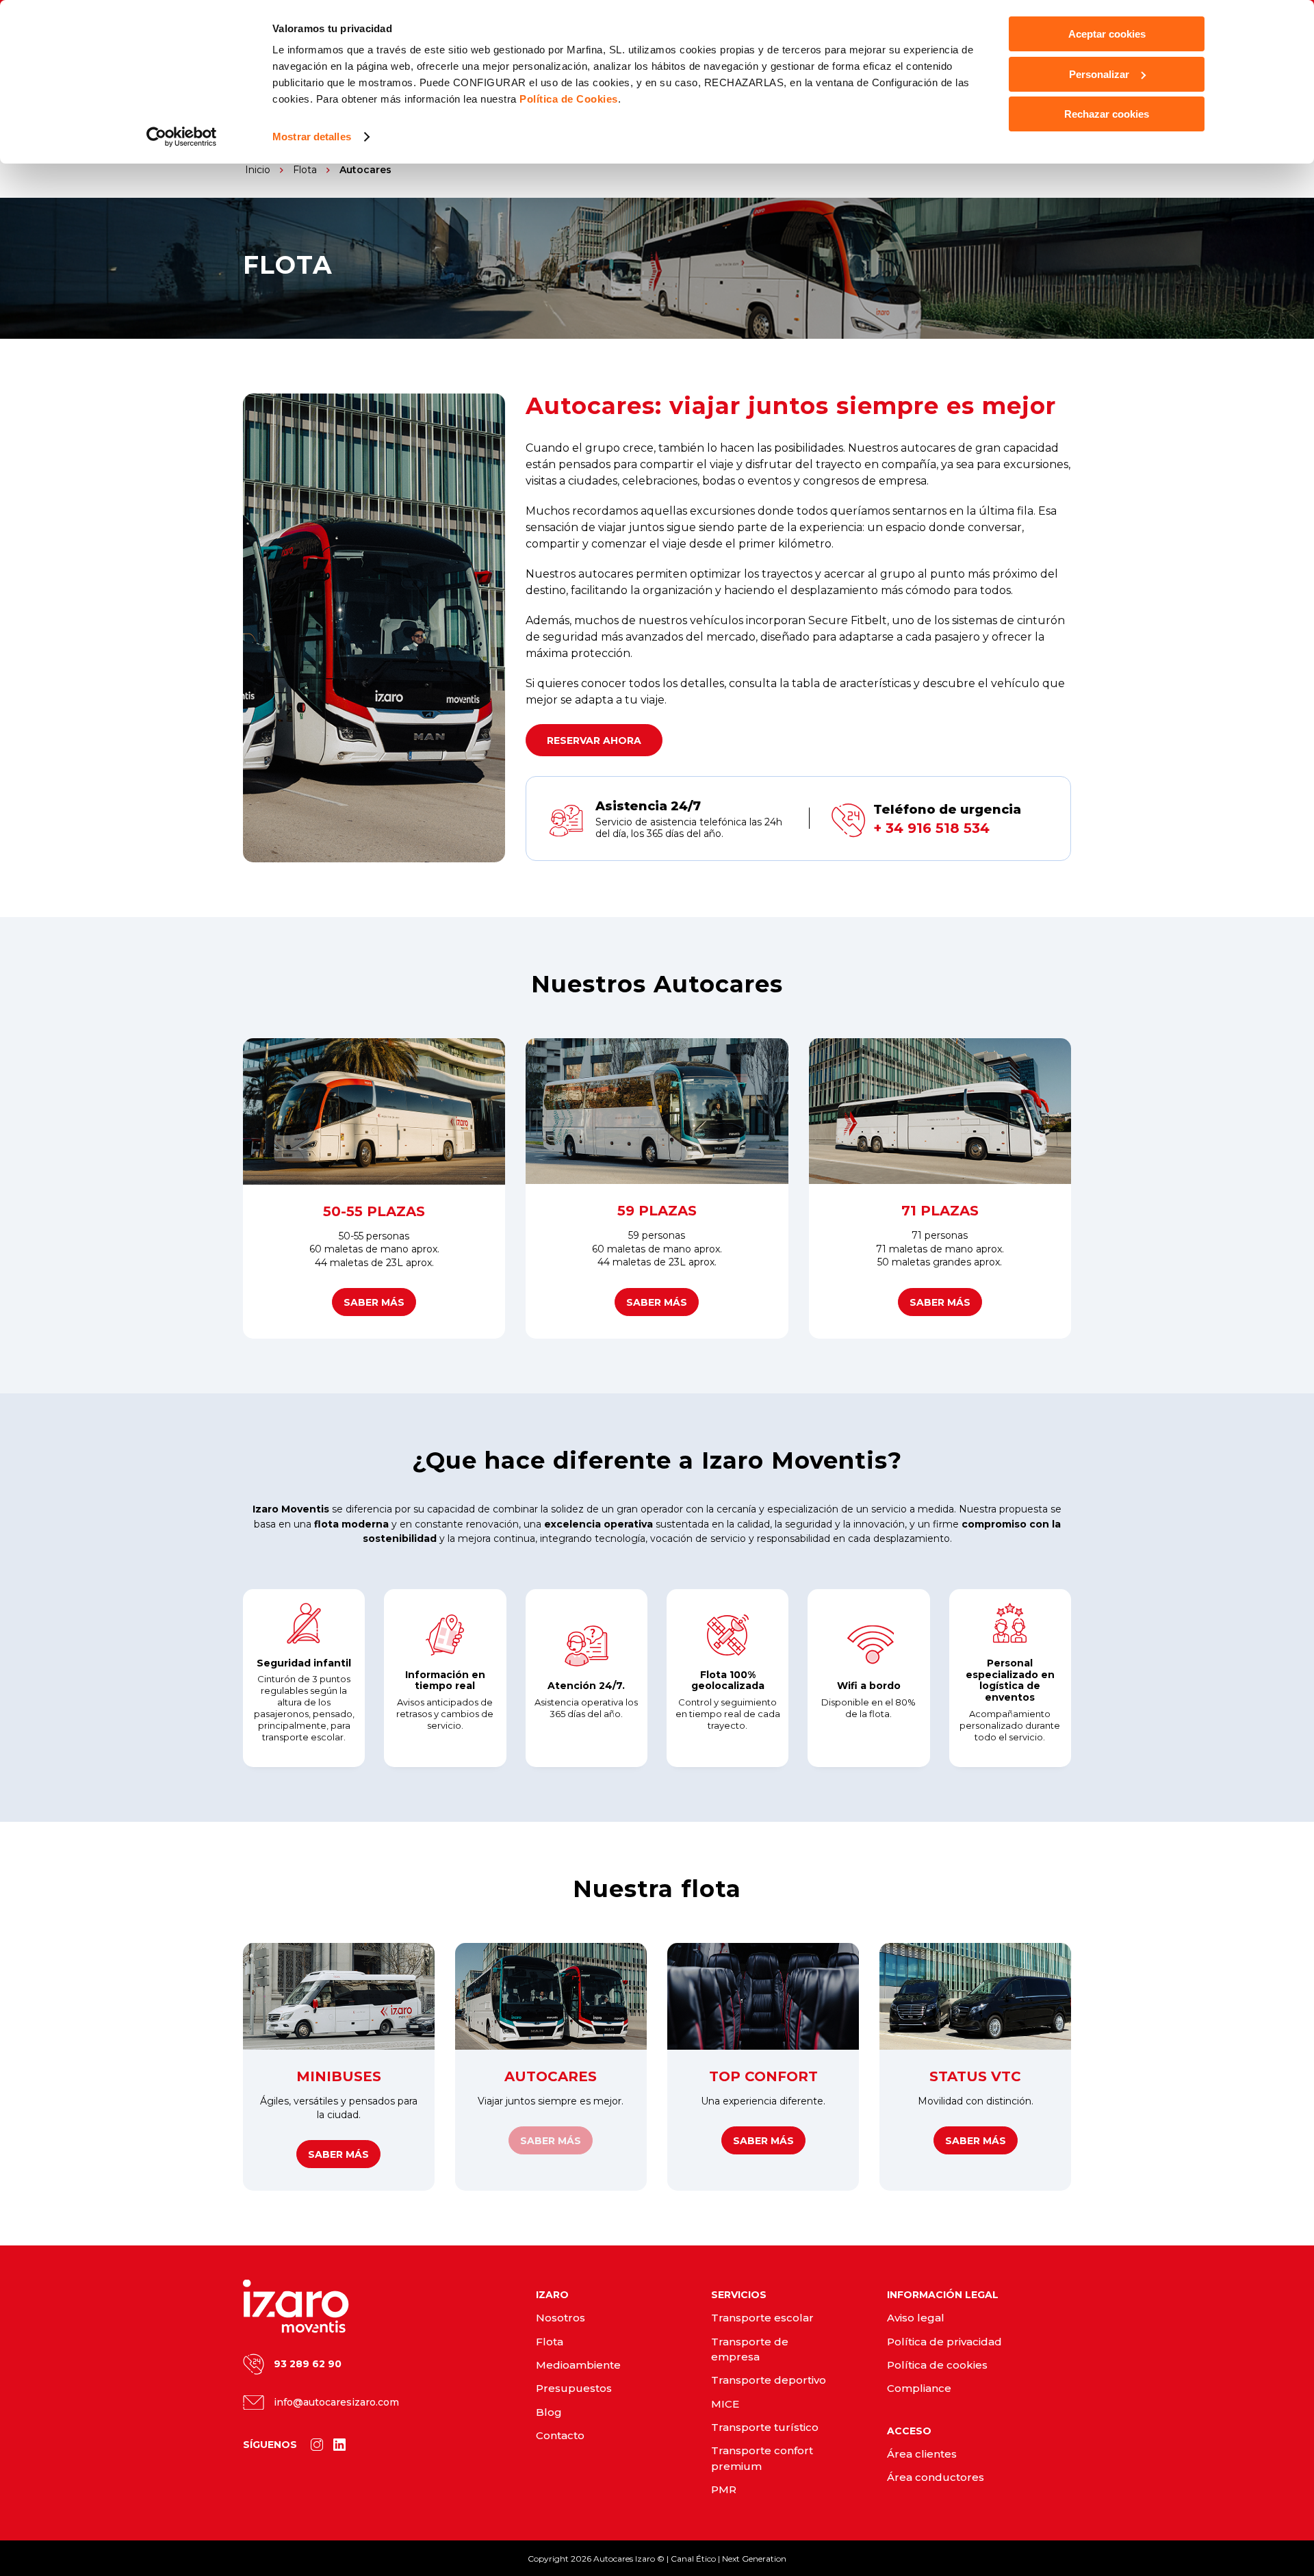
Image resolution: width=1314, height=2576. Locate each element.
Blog (549, 2412)
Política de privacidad (944, 2342)
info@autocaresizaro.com (336, 2402)
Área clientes (922, 2454)
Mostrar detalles (312, 137)
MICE (725, 2404)
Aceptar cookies (1107, 34)
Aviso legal (916, 2318)
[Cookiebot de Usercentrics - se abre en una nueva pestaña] (182, 137)
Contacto (560, 2435)
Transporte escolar (762, 2318)
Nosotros (561, 2318)
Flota (550, 2342)
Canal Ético (693, 2559)
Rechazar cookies (1107, 114)
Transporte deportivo (769, 2380)
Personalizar (1099, 74)
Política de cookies (937, 2365)
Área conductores (936, 2477)
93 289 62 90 (308, 2364)
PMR (724, 2489)
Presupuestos (574, 2388)
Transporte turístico (765, 2427)
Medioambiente (578, 2365)
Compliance (919, 2388)
